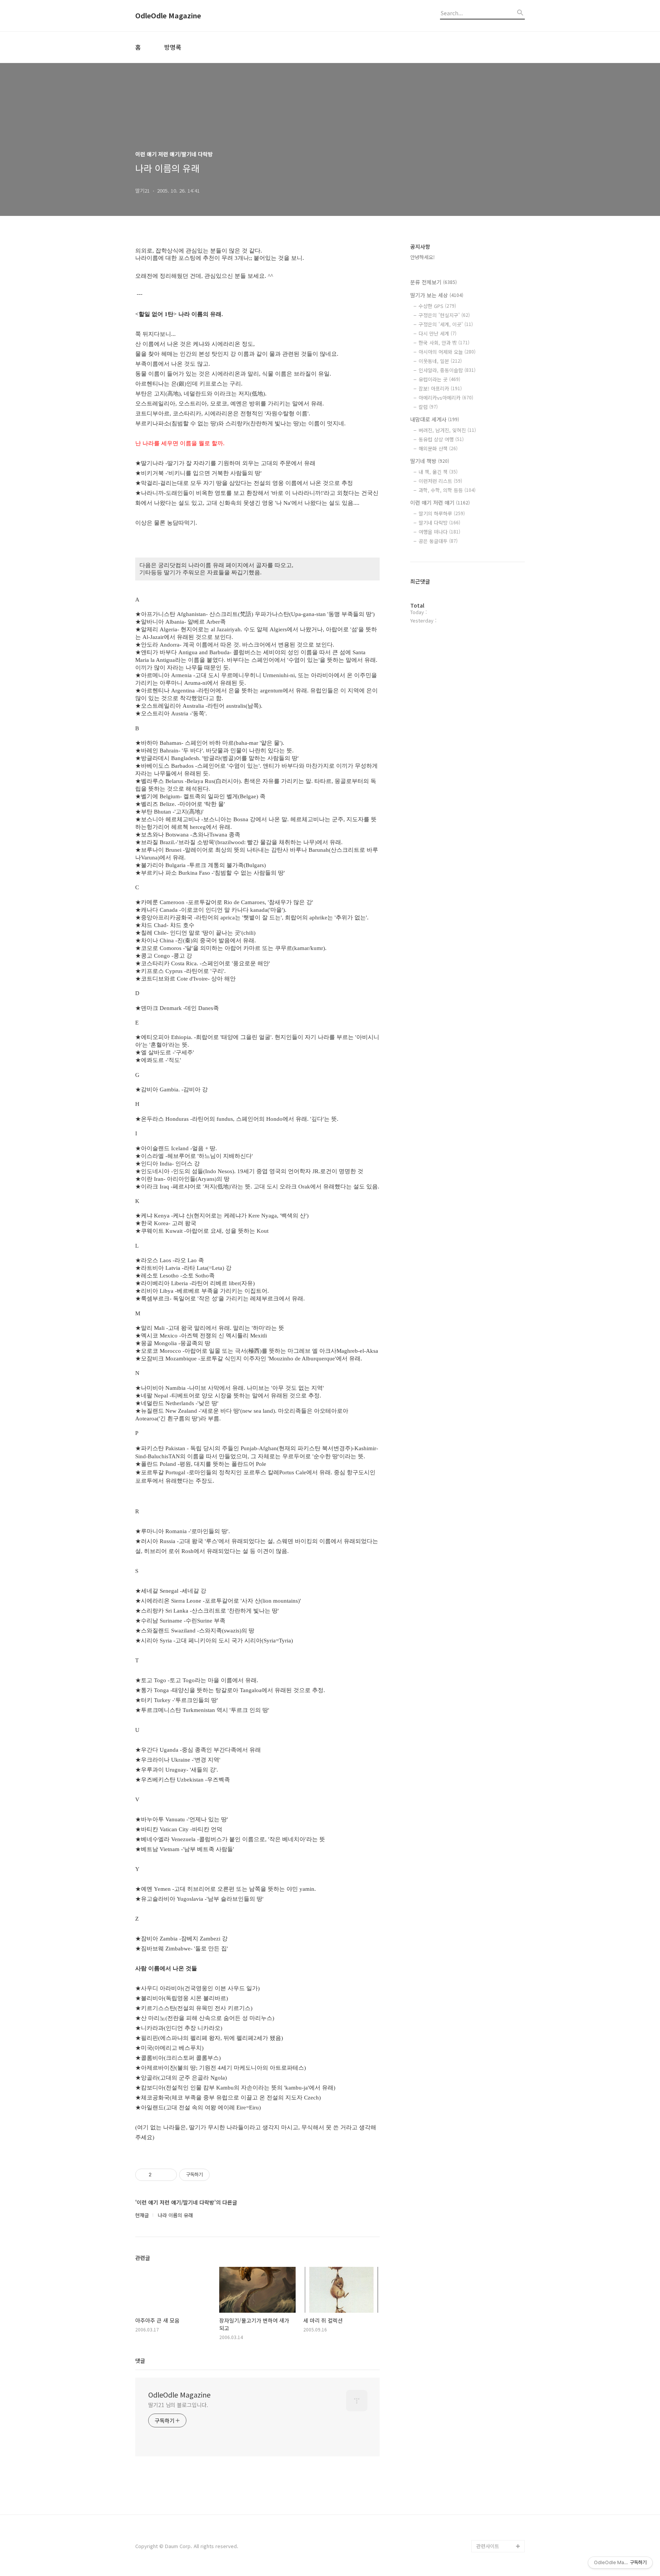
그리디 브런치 (491, 2534)
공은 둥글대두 (438, 541)
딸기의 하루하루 (442, 513)
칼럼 (428, 407)
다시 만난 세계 (438, 333)
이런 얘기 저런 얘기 (440, 503)
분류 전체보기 (434, 282)
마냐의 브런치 (491, 2522)
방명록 (173, 47)
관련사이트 (488, 2546)
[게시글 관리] (168, 2175)
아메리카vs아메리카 (446, 398)
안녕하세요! (422, 257)
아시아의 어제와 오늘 (447, 352)
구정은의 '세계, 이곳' (446, 324)
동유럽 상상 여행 (441, 439)
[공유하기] (159, 2175)
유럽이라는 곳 (439, 379)
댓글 (140, 2360)
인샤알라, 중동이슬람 (447, 370)
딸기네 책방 (430, 461)
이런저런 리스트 (440, 481)
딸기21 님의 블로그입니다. (178, 2405)
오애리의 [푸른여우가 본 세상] (499, 2503)
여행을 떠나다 (439, 532)
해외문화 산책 (438, 448)
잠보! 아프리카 (440, 388)
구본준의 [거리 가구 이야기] (500, 2479)
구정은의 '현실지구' (444, 315)
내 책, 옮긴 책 (438, 472)
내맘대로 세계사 (435, 419)
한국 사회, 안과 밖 (444, 343)
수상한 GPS (437, 306)
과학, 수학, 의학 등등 (447, 490)
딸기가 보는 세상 (437, 295)
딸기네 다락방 (439, 523)
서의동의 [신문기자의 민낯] (499, 2454)
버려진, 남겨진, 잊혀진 (447, 430)
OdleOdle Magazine (168, 16)
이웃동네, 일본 (440, 361)
